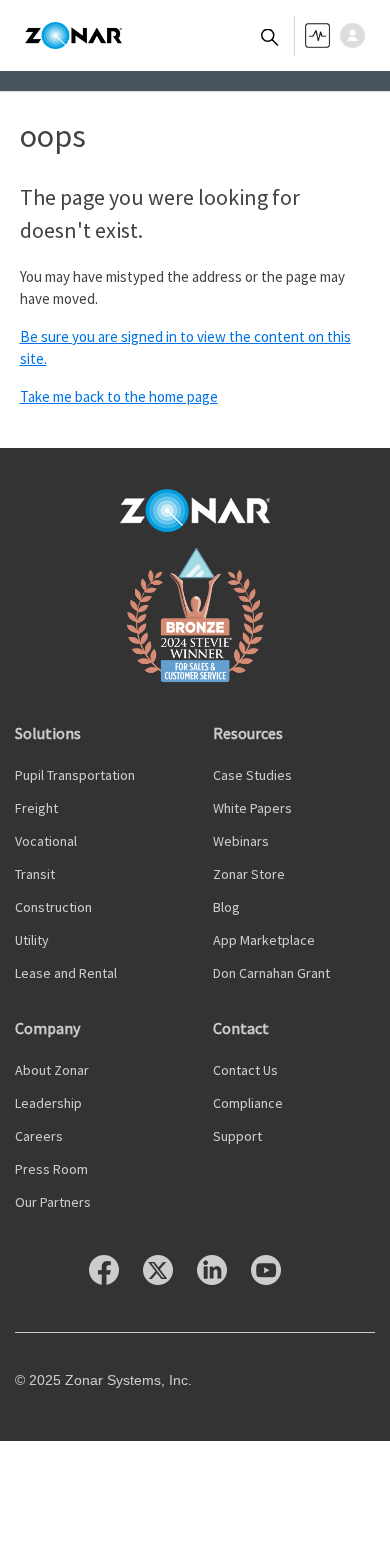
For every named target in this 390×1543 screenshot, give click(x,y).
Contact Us (245, 1070)
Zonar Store (249, 874)
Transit (35, 874)
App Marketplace (264, 940)
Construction (53, 907)
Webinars (241, 841)
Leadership (48, 1103)
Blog (226, 907)
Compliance (248, 1103)
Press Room (51, 1169)
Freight (36, 808)
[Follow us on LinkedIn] (222, 1279)
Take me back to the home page (119, 396)
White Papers (252, 808)
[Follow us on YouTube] (276, 1279)
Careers (39, 1136)
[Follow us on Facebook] (114, 1279)
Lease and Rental (66, 973)
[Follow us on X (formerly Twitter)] (168, 1279)
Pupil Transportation (75, 775)
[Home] (73, 36)
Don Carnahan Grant (271, 973)
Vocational (46, 841)
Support (237, 1136)
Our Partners (53, 1202)
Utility (32, 940)
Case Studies (252, 775)
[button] (357, 35)
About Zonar (52, 1070)
